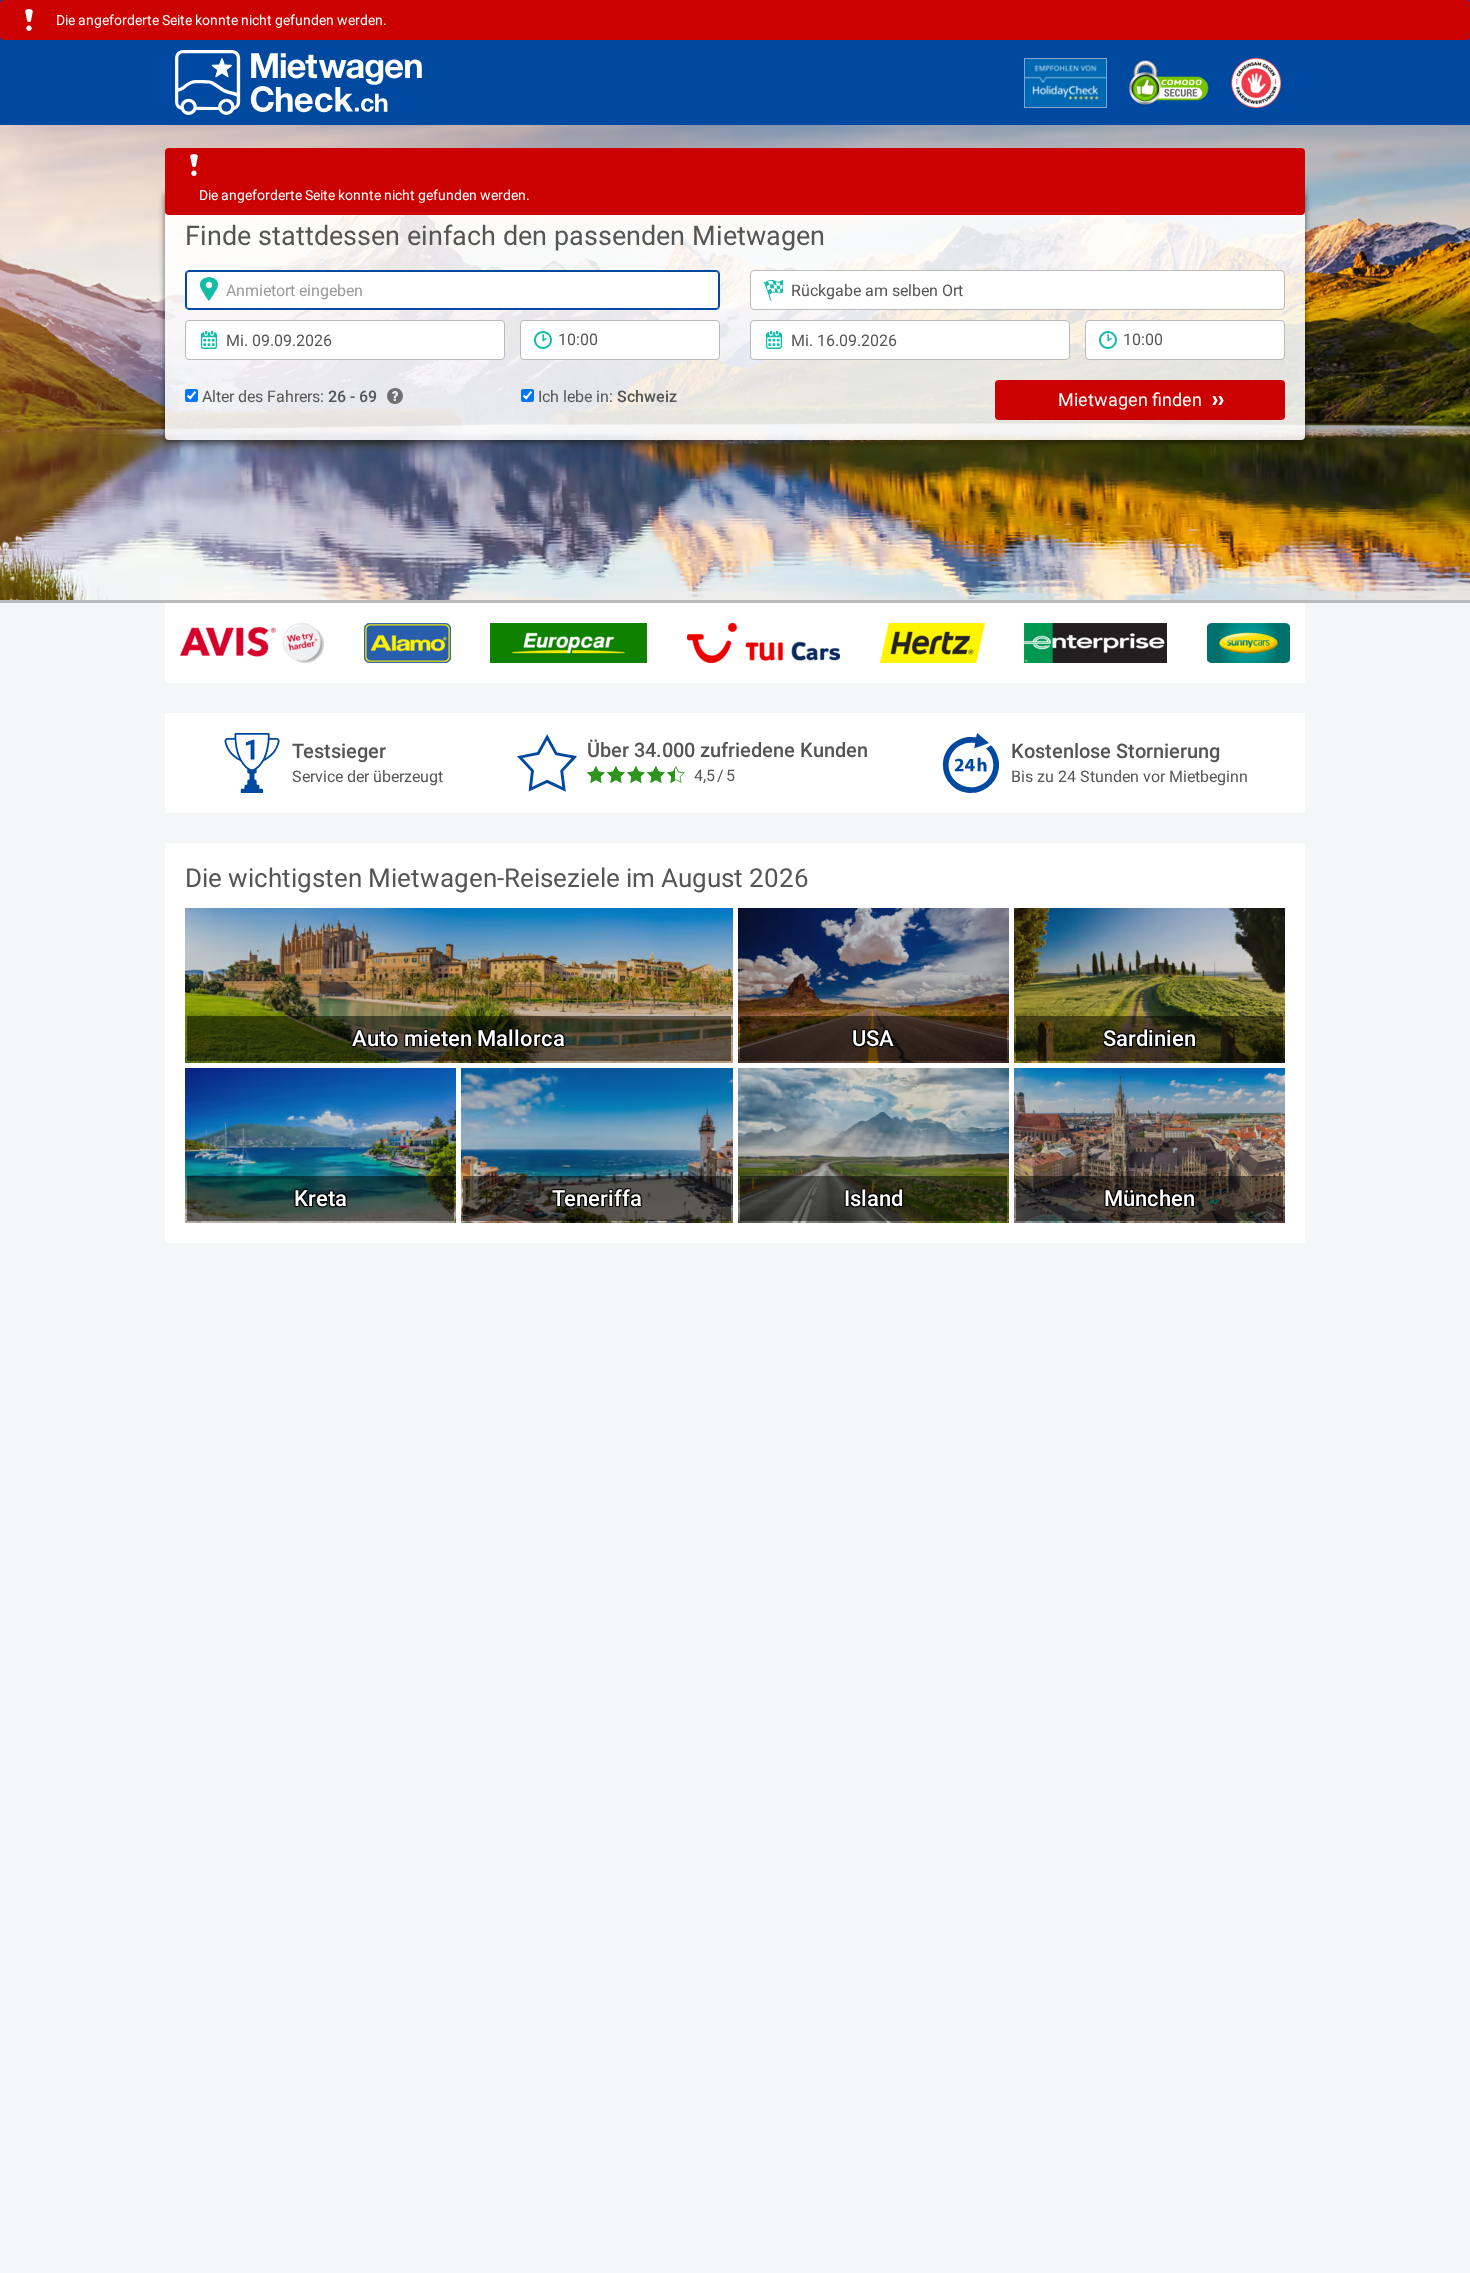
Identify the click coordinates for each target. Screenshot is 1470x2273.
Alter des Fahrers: (287, 396)
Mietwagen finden (1132, 399)
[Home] (298, 82)
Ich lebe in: (605, 396)
